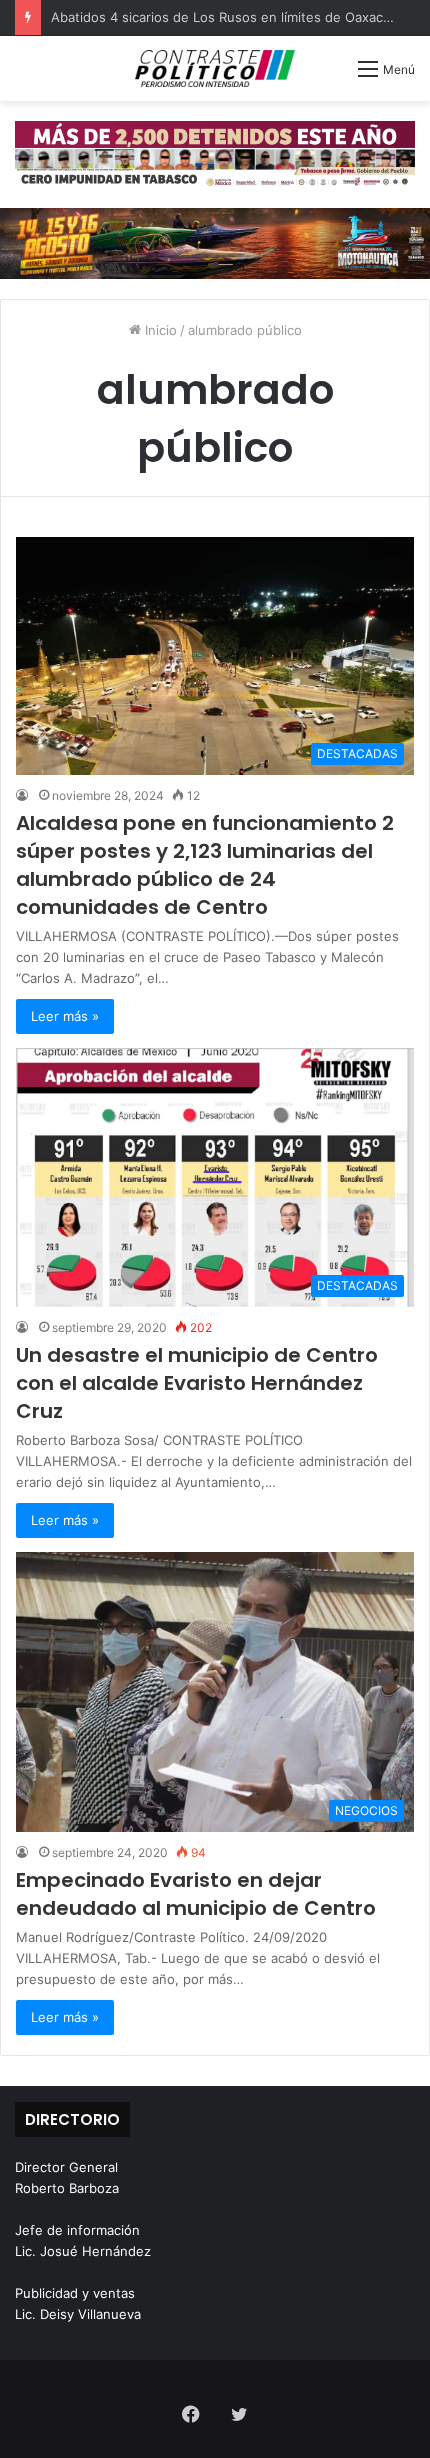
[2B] (215, 242)
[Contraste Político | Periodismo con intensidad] (215, 68)
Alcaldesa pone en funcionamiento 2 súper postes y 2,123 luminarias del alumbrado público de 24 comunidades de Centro (205, 865)
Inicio (159, 330)
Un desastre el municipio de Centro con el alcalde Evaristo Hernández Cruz (197, 1383)
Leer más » (65, 1016)
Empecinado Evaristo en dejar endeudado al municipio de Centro (196, 1894)
